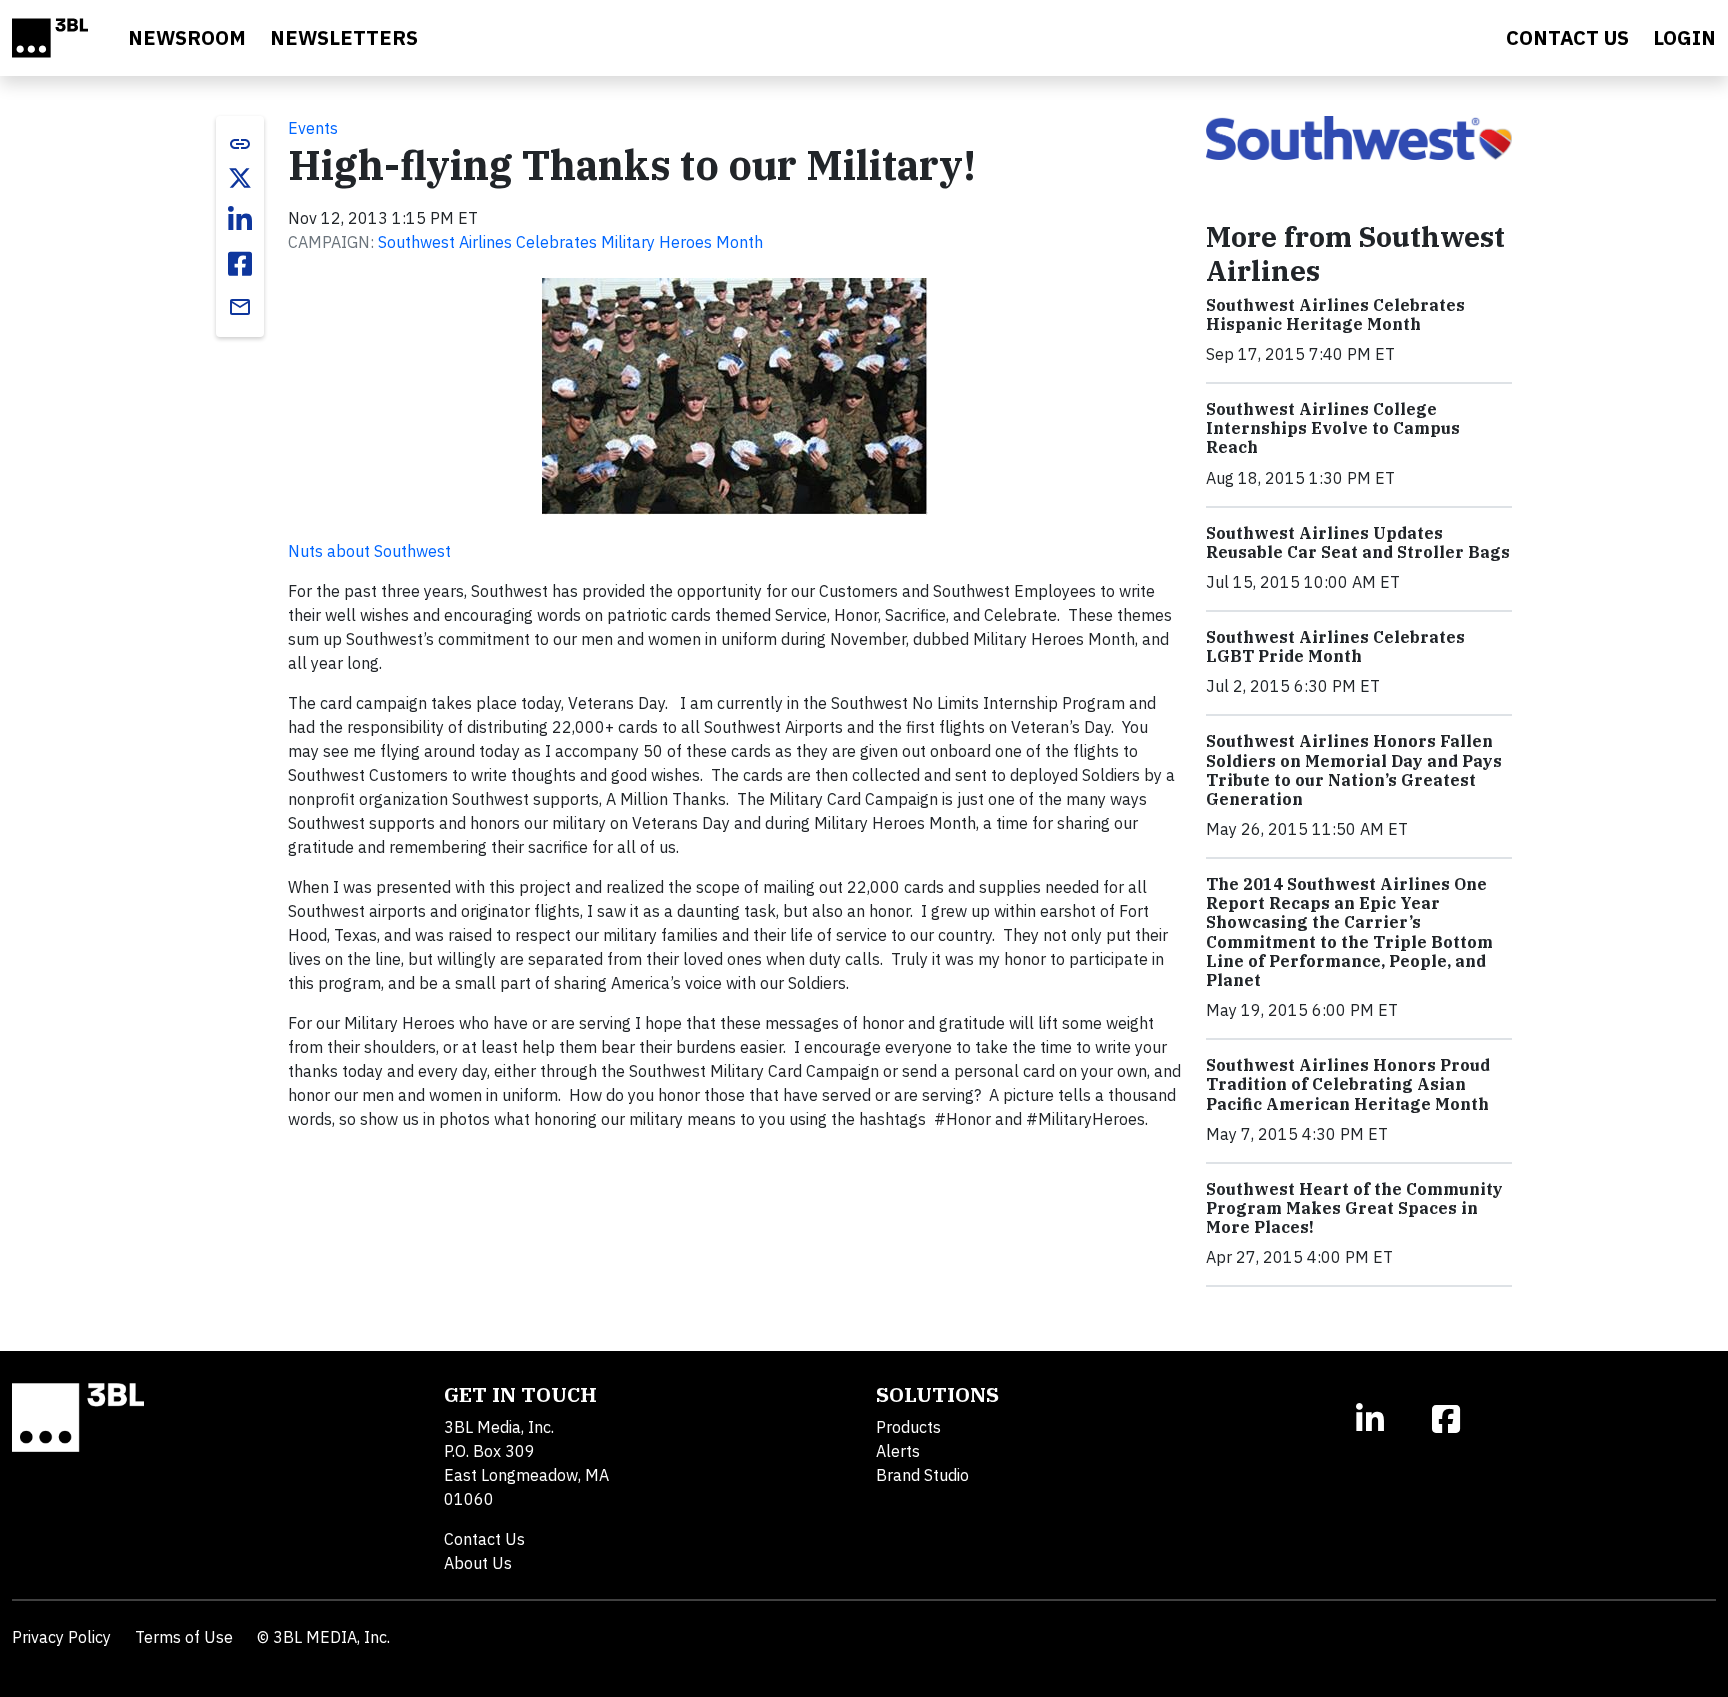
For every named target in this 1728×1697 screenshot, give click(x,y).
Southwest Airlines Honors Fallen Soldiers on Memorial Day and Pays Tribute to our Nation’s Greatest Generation (1354, 770)
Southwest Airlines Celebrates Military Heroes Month (570, 242)
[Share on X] (240, 178)
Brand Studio (922, 1475)
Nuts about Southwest (369, 551)
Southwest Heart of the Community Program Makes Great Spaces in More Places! (1354, 1208)
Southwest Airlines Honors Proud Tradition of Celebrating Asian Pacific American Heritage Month (1348, 1084)
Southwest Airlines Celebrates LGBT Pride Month (1335, 646)
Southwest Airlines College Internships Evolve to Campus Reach (1333, 428)
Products (908, 1427)
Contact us (1567, 37)
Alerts (898, 1451)
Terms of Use (184, 1637)
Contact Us (484, 1539)
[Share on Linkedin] (240, 220)
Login (1684, 37)
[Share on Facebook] (240, 264)
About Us (478, 1563)
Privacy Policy (61, 1637)
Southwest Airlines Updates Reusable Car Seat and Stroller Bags (1358, 542)
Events (313, 128)
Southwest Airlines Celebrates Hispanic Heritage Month (1335, 314)
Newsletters (344, 37)
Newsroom (187, 37)
